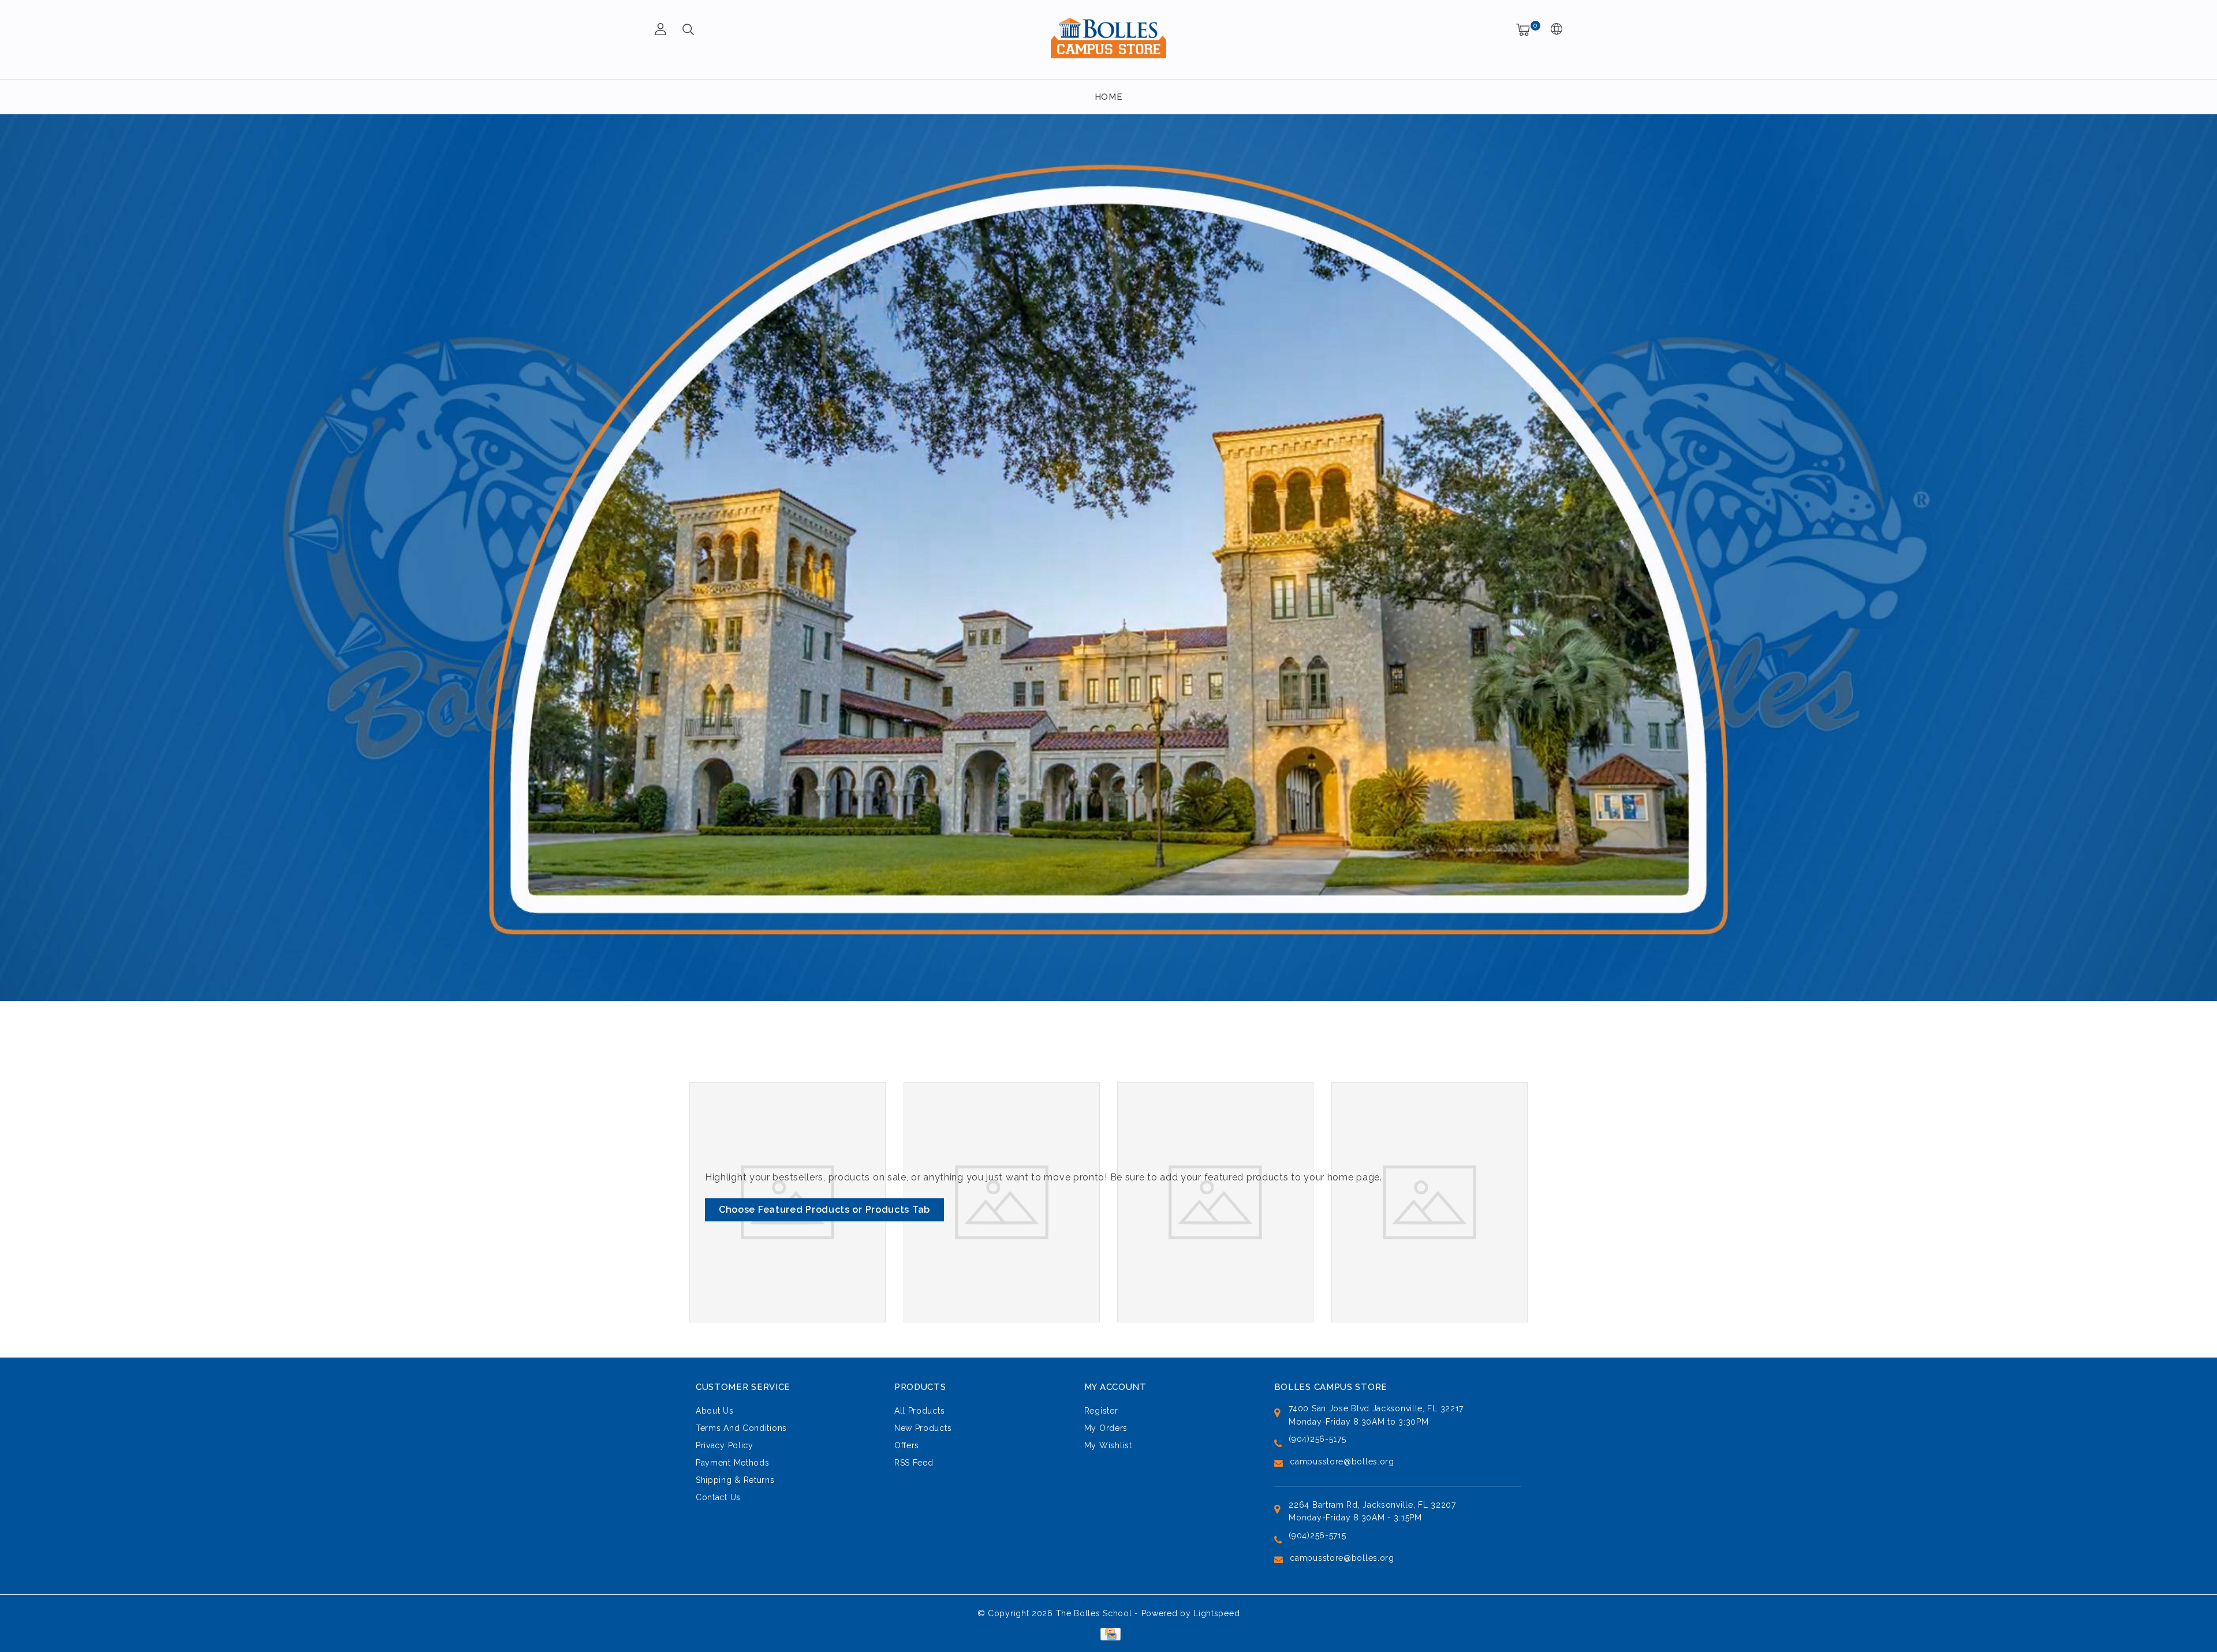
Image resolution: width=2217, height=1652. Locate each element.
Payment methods (733, 1463)
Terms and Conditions (741, 1428)
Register (1101, 1411)
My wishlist (1108, 1445)
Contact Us (718, 1497)
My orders (1106, 1428)
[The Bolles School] (1108, 38)
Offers (907, 1445)
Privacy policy (725, 1445)
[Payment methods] (1108, 1634)
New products (923, 1428)
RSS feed (914, 1463)
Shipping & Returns (735, 1480)
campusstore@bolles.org (1342, 1462)
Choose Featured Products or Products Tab (824, 1210)
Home (1109, 97)
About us (715, 1411)
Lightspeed (1216, 1613)
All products (919, 1411)
